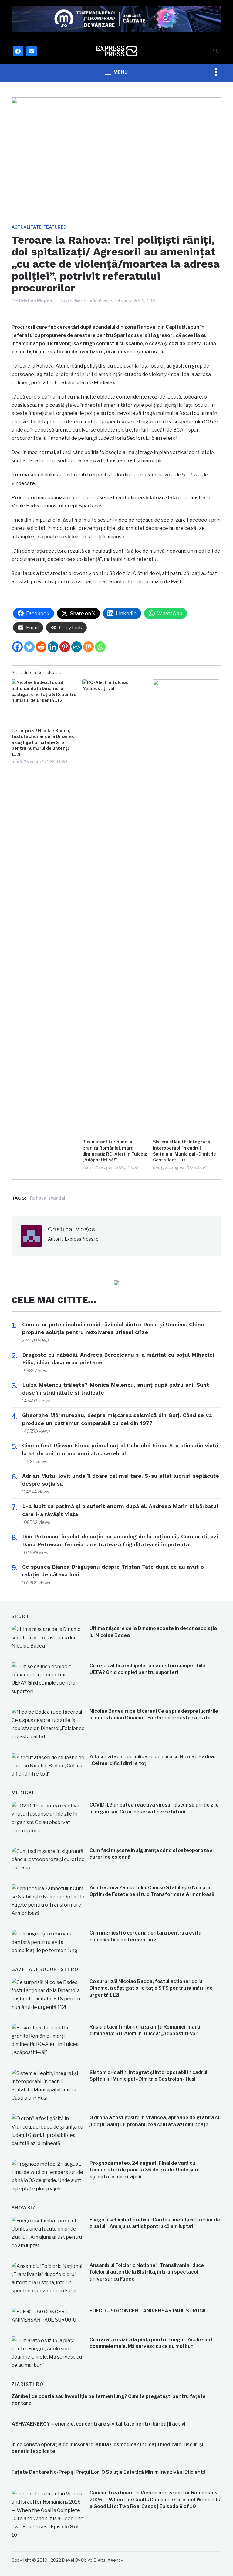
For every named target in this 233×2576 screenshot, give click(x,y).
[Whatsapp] (100, 647)
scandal (57, 1198)
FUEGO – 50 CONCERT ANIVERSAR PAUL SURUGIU (149, 2311)
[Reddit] (41, 647)
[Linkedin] (53, 647)
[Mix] (88, 647)
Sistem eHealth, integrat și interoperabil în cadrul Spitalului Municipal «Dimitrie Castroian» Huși (184, 1151)
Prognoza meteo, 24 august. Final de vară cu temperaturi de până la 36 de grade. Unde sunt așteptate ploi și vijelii (145, 2170)
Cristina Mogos (35, 301)
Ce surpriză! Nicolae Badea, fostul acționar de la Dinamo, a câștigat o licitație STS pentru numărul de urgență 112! (43, 742)
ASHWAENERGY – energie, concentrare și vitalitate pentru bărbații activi (98, 2424)
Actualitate (27, 227)
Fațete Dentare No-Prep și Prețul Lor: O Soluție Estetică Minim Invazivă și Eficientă (109, 2472)
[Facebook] (17, 647)
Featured (55, 227)
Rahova (38, 1198)
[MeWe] (77, 647)
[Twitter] (29, 647)
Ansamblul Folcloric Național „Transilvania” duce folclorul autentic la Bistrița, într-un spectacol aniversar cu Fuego (147, 2272)
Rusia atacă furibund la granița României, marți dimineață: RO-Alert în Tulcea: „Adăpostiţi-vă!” (115, 1151)
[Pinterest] (65, 647)
